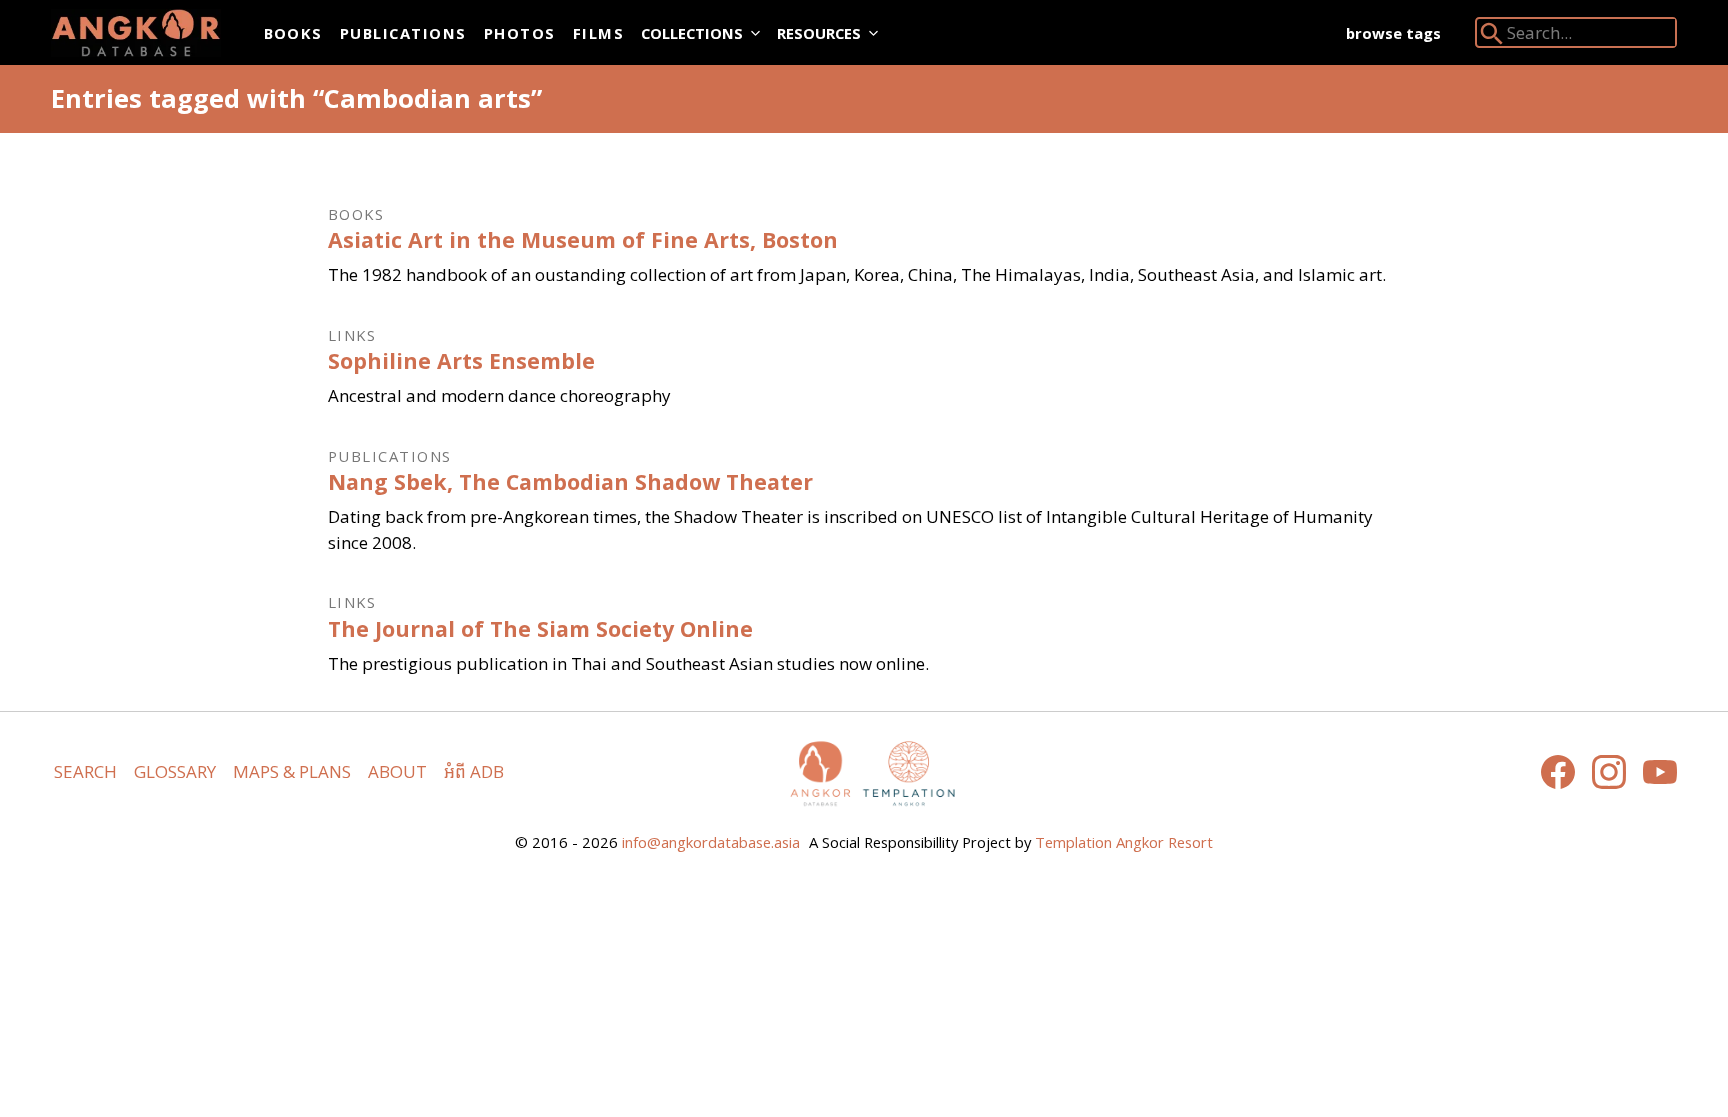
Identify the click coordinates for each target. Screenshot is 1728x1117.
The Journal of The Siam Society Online (540, 628)
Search (85, 771)
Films (598, 33)
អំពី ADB (474, 771)
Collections (692, 33)
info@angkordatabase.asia (711, 842)
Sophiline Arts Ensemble (461, 360)
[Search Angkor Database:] (1492, 37)
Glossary (175, 771)
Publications (403, 33)
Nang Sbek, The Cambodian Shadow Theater (570, 481)
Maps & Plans (292, 771)
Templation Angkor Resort (1124, 842)
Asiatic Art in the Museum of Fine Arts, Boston (583, 239)
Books (293, 33)
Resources (819, 33)
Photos (520, 33)
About (397, 771)
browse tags (1393, 33)
